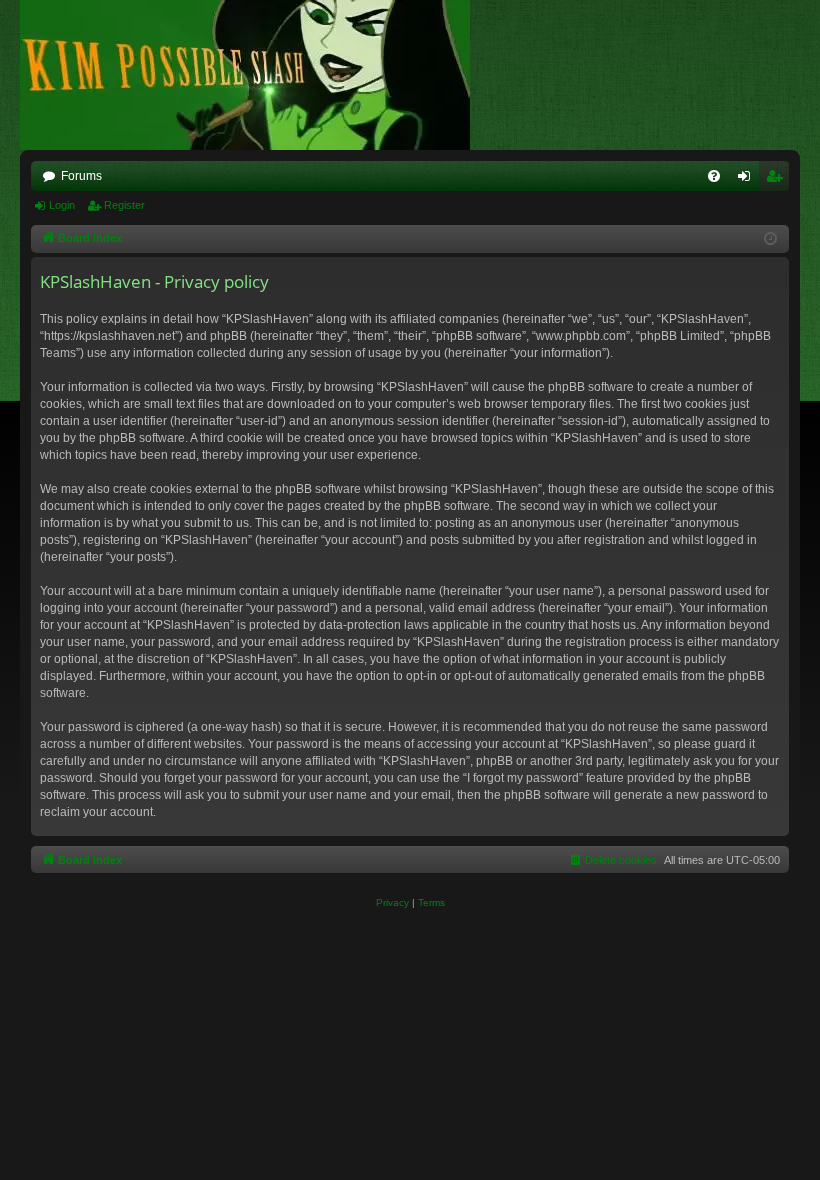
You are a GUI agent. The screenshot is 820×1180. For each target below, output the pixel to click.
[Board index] (255, 75)
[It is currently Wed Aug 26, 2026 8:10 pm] (770, 239)
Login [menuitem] (748, 180)
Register (124, 205)
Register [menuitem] (778, 180)
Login (62, 205)
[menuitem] (714, 176)
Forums (81, 176)
